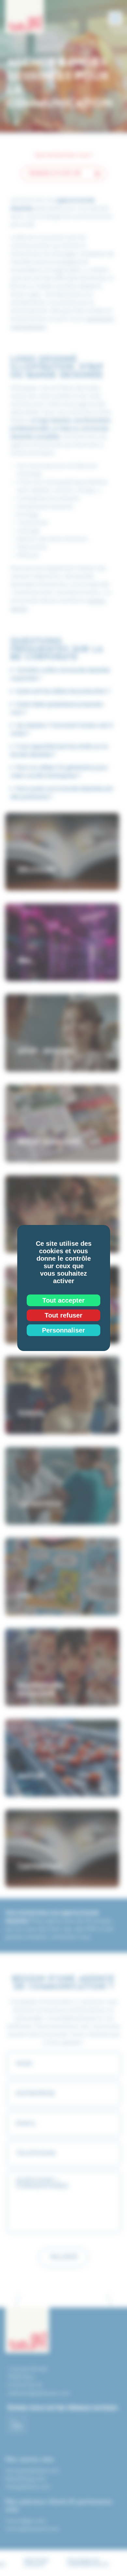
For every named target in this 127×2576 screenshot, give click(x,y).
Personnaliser (63, 1330)
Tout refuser (63, 1315)
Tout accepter (63, 1300)
